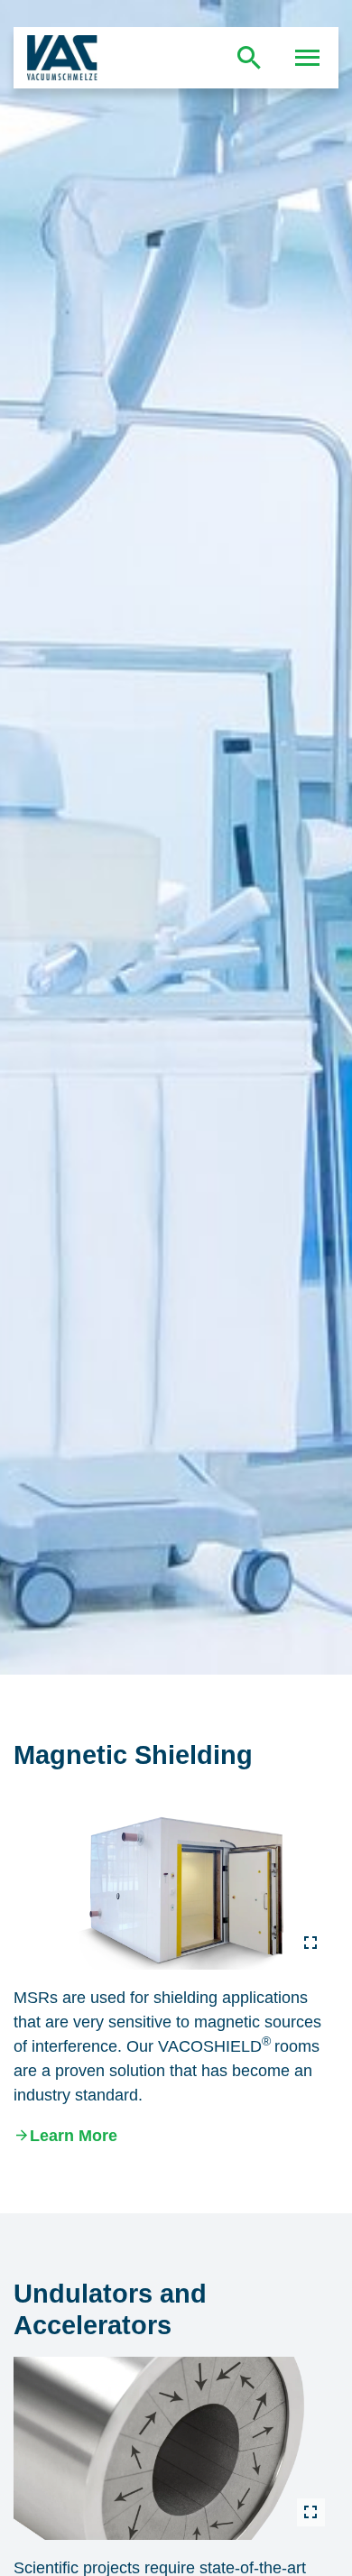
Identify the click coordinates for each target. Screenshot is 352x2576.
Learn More (74, 2136)
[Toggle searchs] (249, 58)
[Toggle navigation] (308, 58)
